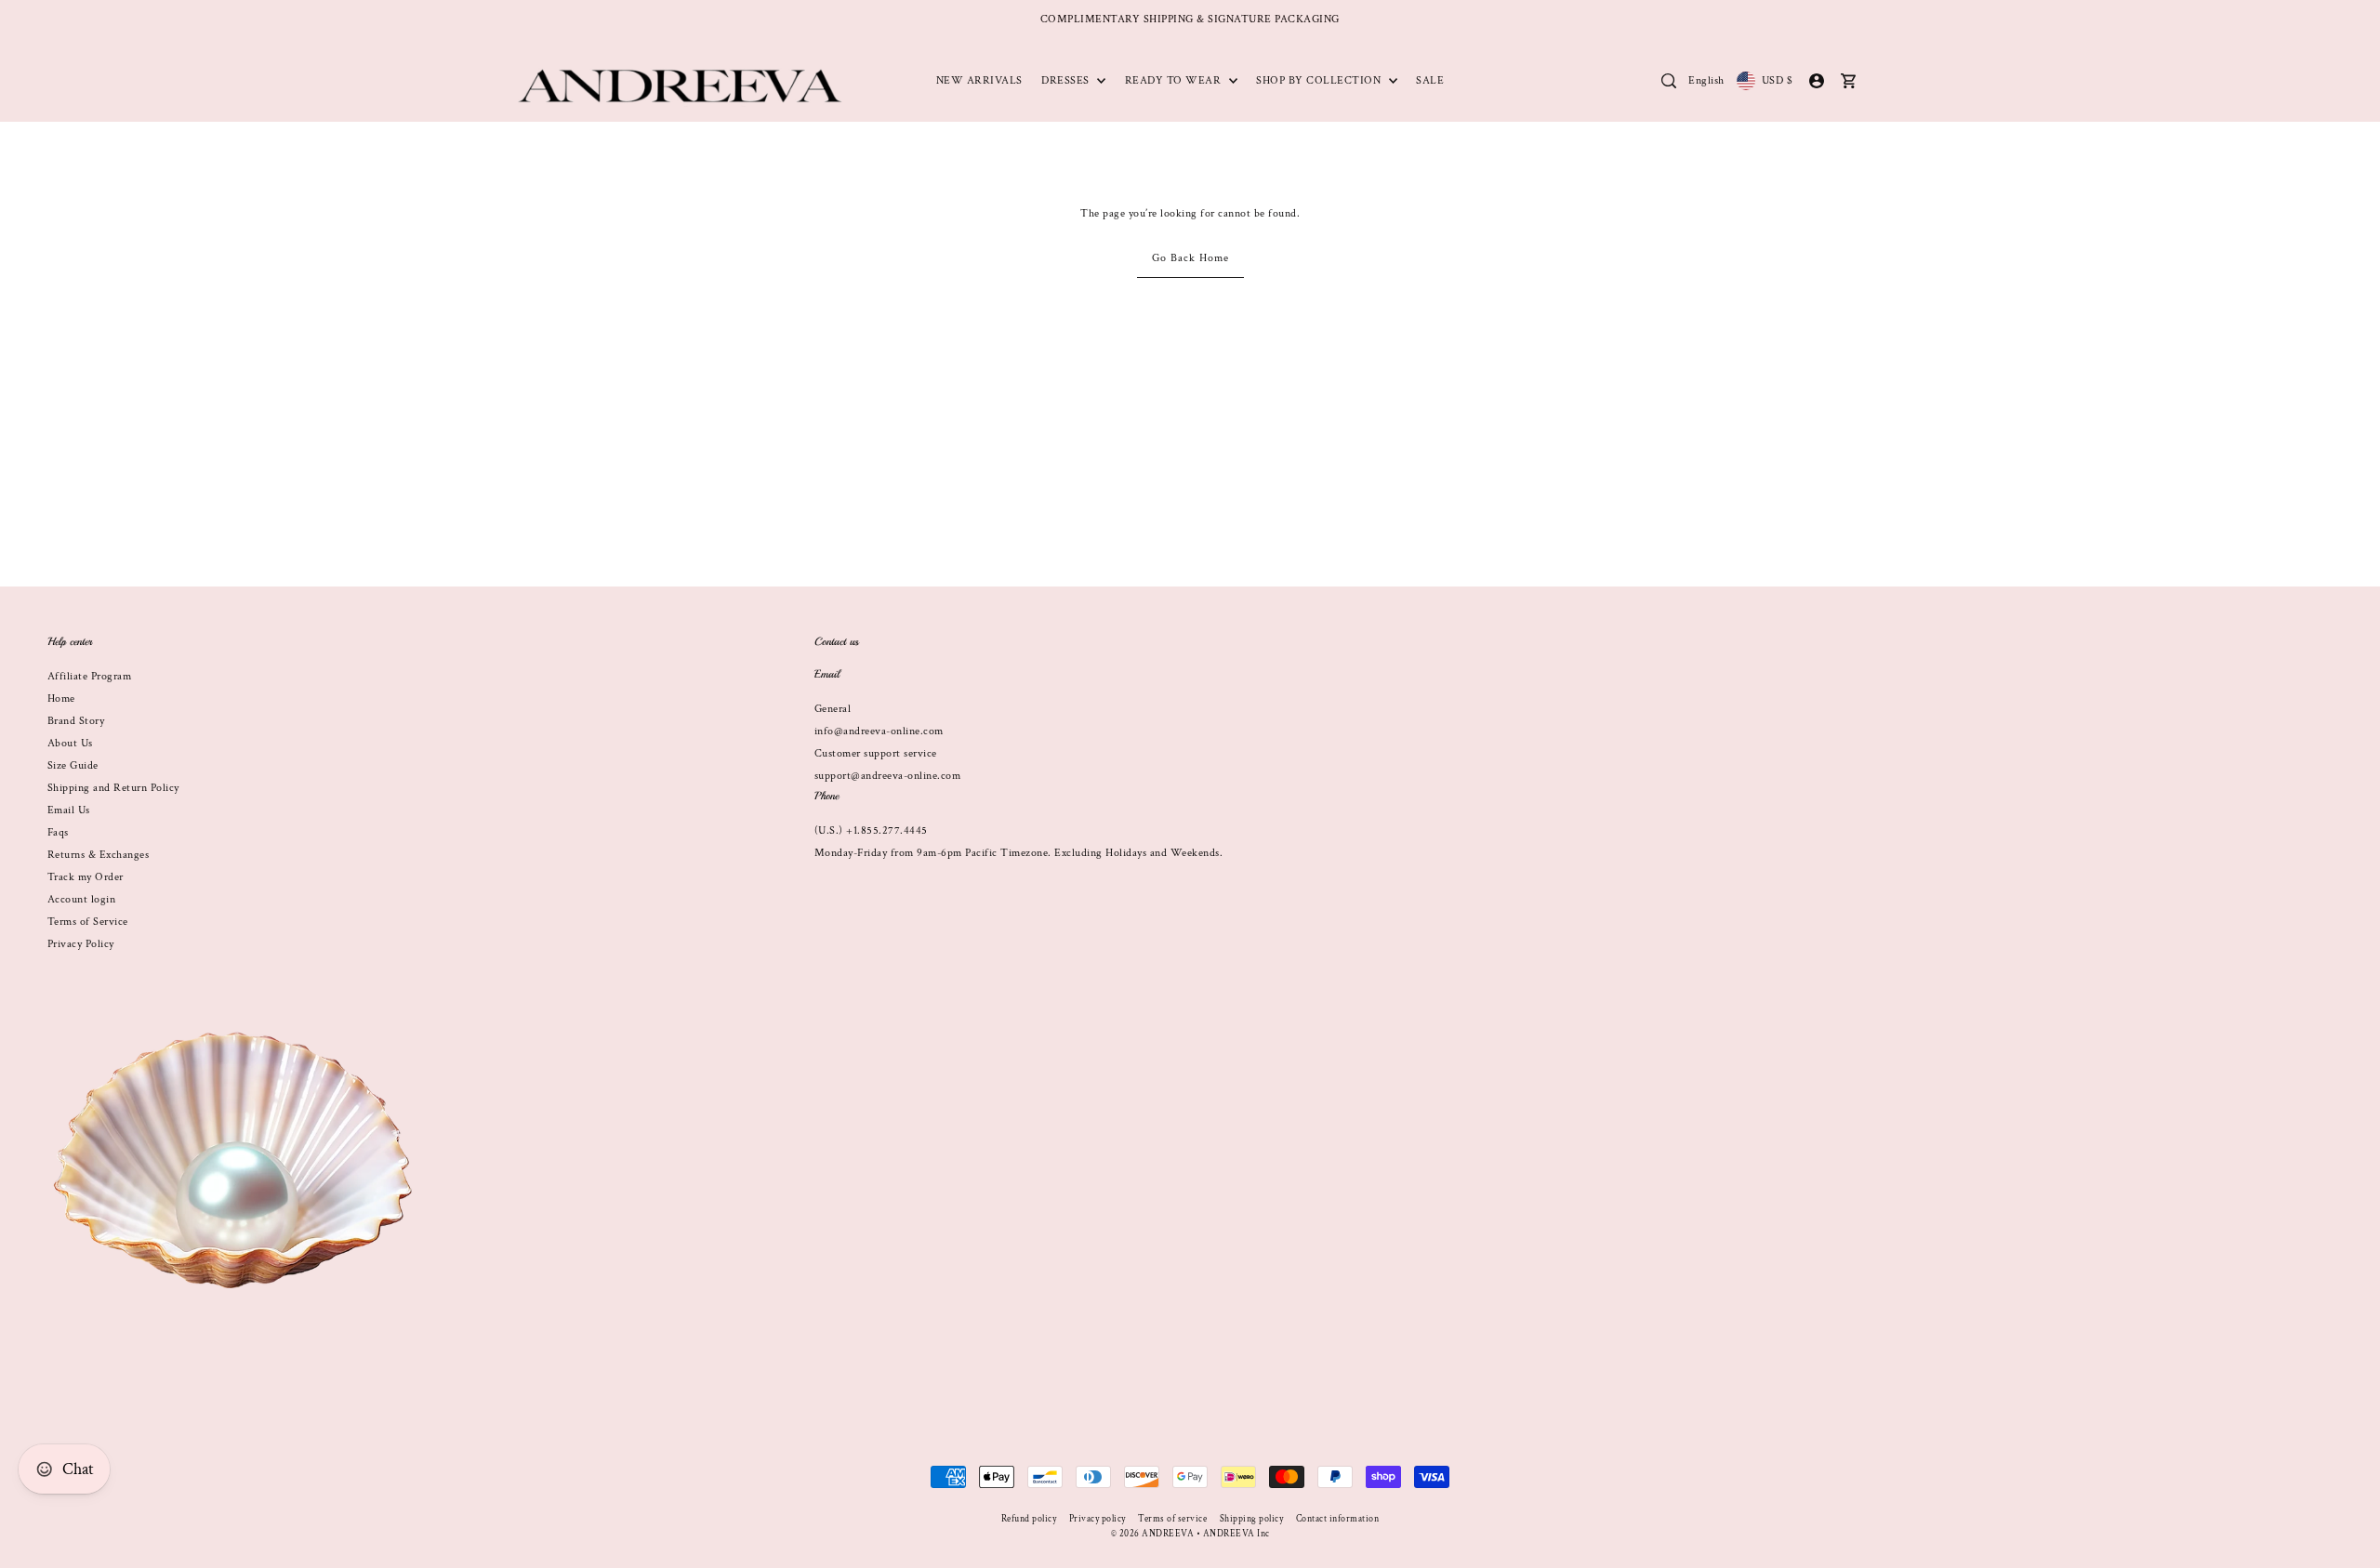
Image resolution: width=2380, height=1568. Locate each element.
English (1706, 80)
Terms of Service (88, 922)
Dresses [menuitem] (1067, 80)
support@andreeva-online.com (888, 776)
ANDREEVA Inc (1236, 1534)
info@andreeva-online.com (879, 731)
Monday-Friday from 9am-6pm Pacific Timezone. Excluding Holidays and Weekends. (1019, 853)
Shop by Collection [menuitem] (1320, 80)
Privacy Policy (81, 944)
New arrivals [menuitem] (979, 80)
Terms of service (1172, 1519)
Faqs (58, 832)
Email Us (69, 810)
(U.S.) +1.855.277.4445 (871, 830)
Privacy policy (1097, 1519)
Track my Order (86, 877)
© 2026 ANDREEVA (1153, 1534)
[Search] (1669, 81)
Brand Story (76, 721)
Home (61, 698)
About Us (70, 743)
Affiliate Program (90, 676)
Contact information (1338, 1519)
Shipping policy (1252, 1519)
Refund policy (1029, 1519)
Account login (82, 899)
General (833, 709)
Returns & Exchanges (99, 855)
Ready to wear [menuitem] (1175, 80)
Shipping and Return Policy (113, 788)
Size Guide (73, 765)
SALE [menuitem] (1430, 80)
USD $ (1777, 80)
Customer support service (876, 753)
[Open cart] (1849, 81)
